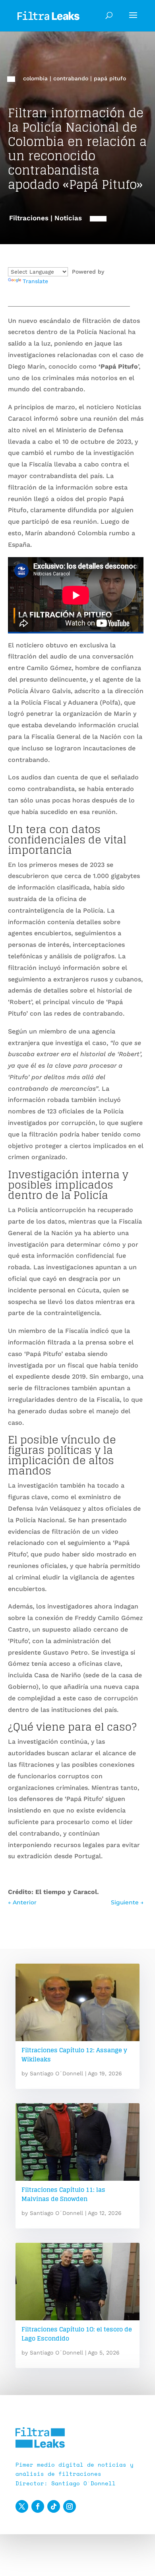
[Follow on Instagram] (70, 2506)
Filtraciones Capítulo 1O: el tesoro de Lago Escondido (77, 2334)
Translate (35, 281)
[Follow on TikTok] (54, 2506)
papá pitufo (110, 78)
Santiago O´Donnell (56, 2073)
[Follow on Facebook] (38, 2506)
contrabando (71, 78)
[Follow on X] (22, 2506)
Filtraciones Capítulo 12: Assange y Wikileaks (74, 2055)
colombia (35, 78)
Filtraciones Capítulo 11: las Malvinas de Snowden (63, 2194)
